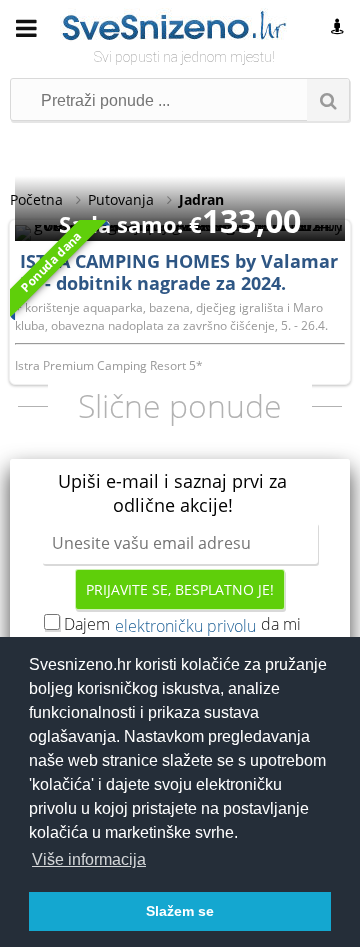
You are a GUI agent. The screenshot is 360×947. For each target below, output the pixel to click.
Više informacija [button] (89, 859)
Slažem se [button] (180, 911)
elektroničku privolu (185, 626)
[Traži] (328, 100)
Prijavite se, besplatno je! (180, 589)
